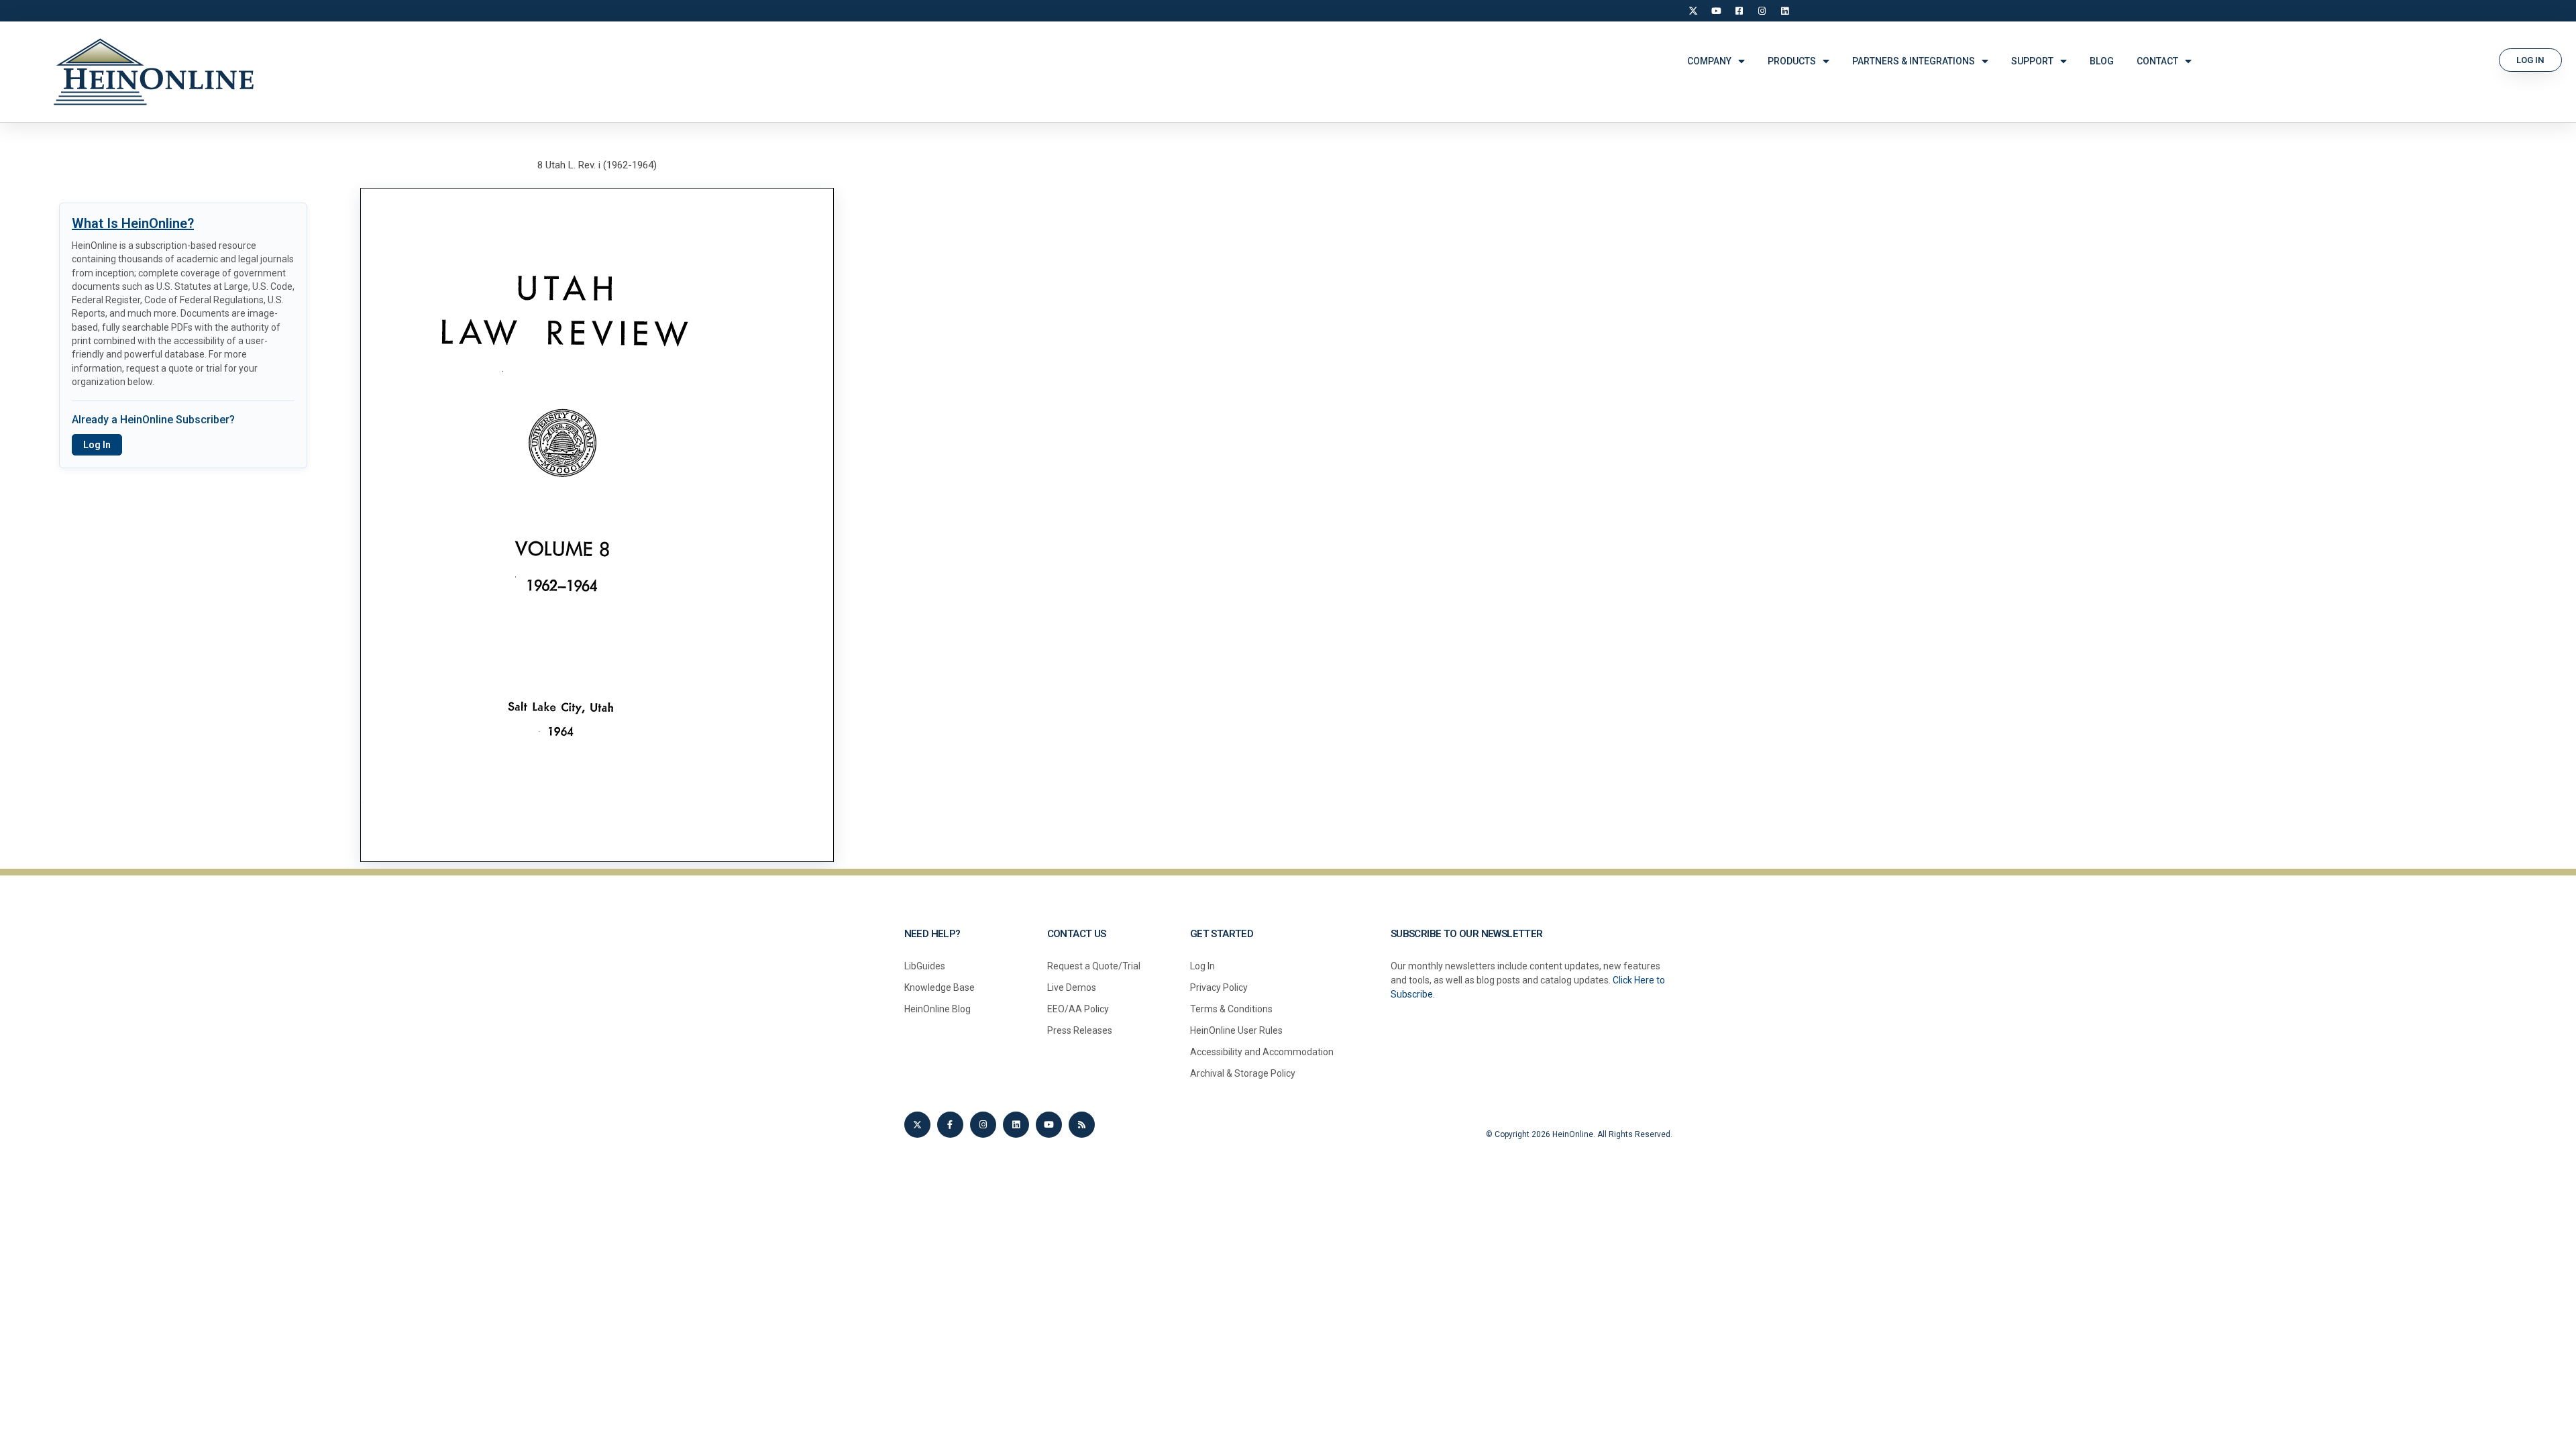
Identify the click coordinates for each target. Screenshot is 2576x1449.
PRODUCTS (1792, 61)
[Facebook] (1739, 11)
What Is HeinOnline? (133, 223)
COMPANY (1709, 61)
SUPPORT (2032, 61)
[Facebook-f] (950, 1125)
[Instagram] (1762, 11)
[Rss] (1082, 1125)
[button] (2530, 60)
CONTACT (2157, 61)
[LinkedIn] (1784, 11)
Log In (97, 445)
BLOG (2102, 61)
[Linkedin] (1016, 1125)
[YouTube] (1716, 11)
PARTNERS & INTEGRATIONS (1914, 61)
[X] (1693, 11)
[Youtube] (1049, 1125)
